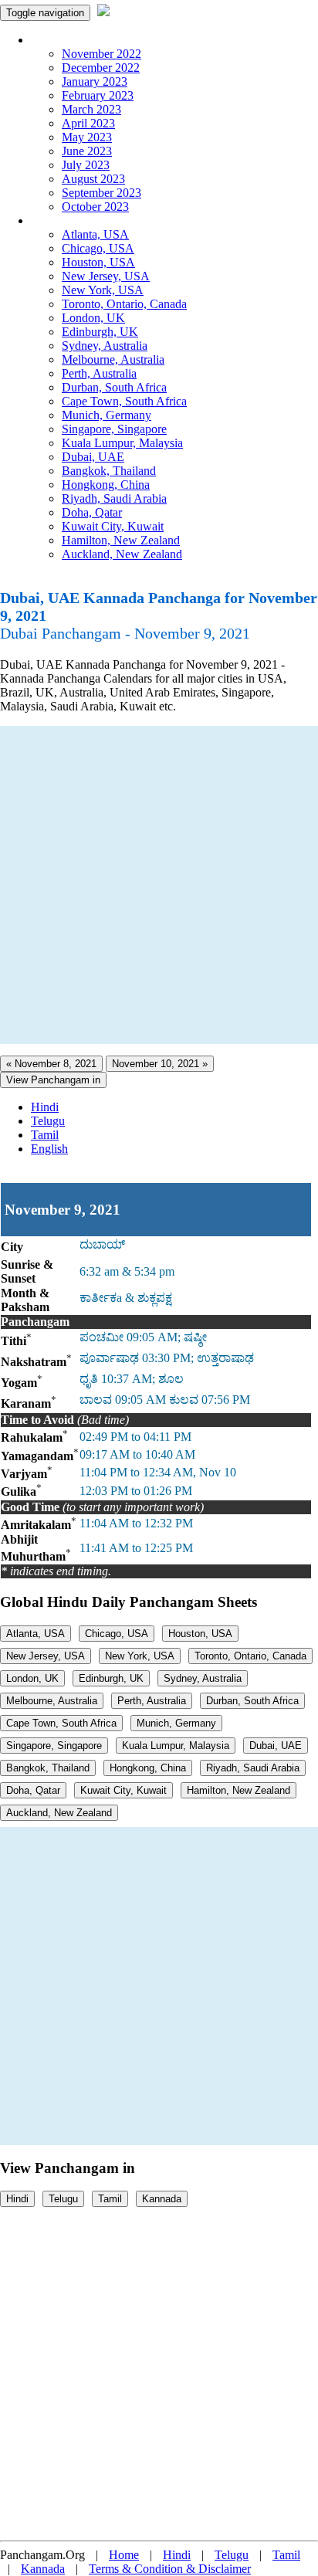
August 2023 (93, 179)
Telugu (48, 1121)
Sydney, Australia (105, 346)
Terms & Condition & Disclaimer (170, 2569)
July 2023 (86, 165)
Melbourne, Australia (113, 359)
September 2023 (101, 193)
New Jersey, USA (106, 276)
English (49, 1149)
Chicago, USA (98, 248)
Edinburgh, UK (100, 332)
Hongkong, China (106, 485)
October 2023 (95, 207)
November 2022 (101, 54)
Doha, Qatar (92, 512)
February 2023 (98, 95)
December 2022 (101, 68)
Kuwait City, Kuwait (113, 526)
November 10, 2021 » (160, 1064)
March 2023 (91, 109)
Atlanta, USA (95, 234)
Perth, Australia (99, 373)
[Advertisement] (159, 885)
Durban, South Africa (114, 387)
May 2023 (87, 137)
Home (124, 2555)
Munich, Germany (107, 415)
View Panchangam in (53, 1080)
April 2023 (88, 123)
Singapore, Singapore (114, 429)
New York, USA (103, 290)
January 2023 (95, 81)
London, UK (93, 318)
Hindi (45, 1107)
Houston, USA (98, 262)
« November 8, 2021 (51, 1064)
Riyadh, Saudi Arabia (114, 498)
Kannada (162, 2199)
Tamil (45, 1135)
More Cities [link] (59, 220)
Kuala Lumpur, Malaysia (122, 443)
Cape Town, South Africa (124, 401)
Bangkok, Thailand (109, 471)
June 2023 (87, 151)
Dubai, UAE (93, 457)
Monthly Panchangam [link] (85, 40)
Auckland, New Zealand (122, 554)
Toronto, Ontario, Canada (124, 304)
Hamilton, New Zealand (121, 540)
